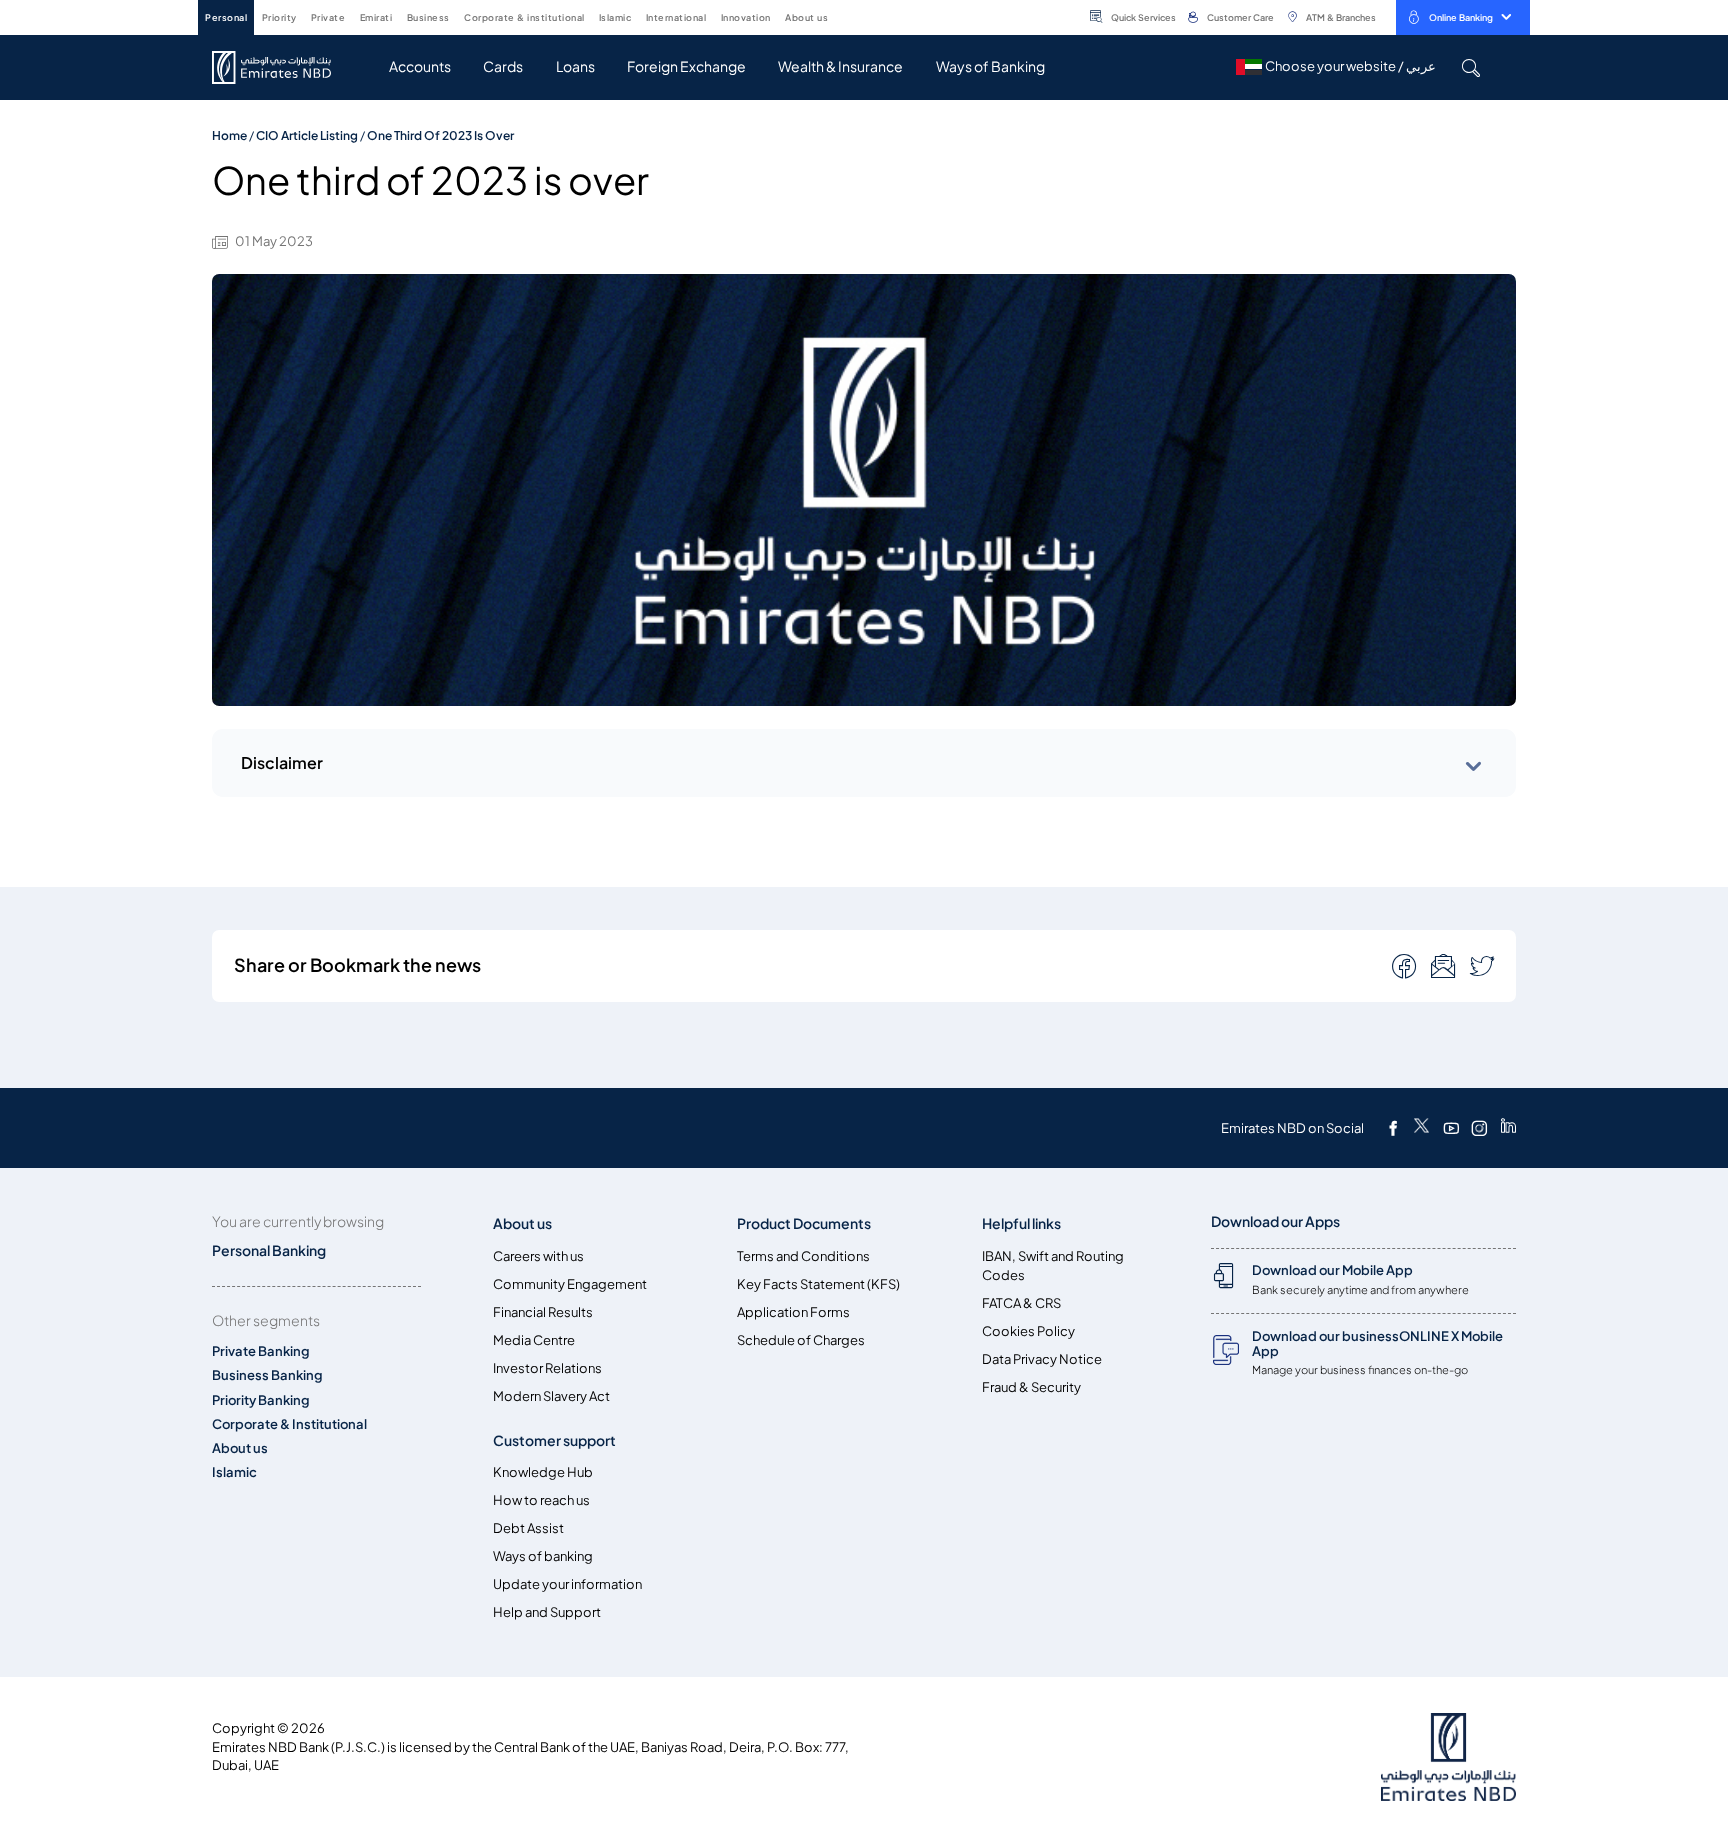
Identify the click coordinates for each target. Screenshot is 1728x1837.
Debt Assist (528, 1528)
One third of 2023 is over (440, 135)
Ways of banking (543, 1556)
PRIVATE (328, 17)
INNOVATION (746, 17)
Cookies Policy (1028, 1331)
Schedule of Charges (801, 1340)
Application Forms (793, 1312)
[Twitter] (1421, 1128)
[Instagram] (1479, 1128)
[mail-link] (1406, 965)
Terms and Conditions (803, 1256)
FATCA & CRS (1021, 1303)
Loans (575, 66)
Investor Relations (547, 1368)
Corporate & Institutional (289, 1424)
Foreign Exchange (686, 66)
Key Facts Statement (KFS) (818, 1284)
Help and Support (547, 1612)
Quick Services (1143, 17)
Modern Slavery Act (551, 1396)
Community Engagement (570, 1284)
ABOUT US (806, 17)
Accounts (420, 66)
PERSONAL (226, 17)
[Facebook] (1393, 1128)
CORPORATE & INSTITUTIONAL (524, 17)
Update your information (567, 1584)
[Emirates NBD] (281, 67)
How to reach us (541, 1500)
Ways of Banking (990, 66)
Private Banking (261, 1351)
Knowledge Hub (543, 1472)
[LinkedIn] (1508, 1128)
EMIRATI (376, 17)
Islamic (234, 1472)
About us (240, 1448)
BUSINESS (428, 17)
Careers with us (538, 1256)
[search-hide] (1470, 67)
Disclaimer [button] (282, 763)
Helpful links (1021, 1223)
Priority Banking (261, 1400)
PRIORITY (279, 17)
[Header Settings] (842, 16)
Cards (503, 66)
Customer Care (1240, 17)
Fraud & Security (1031, 1387)
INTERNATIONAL (676, 17)
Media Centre (534, 1340)
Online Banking (1461, 17)
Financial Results (543, 1312)
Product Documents (804, 1223)
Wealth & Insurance (840, 66)
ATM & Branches (1341, 17)
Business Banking (267, 1375)
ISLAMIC (615, 17)
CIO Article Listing (307, 135)
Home (229, 135)
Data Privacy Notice (1042, 1359)
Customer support (554, 1440)
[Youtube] (1451, 1128)
